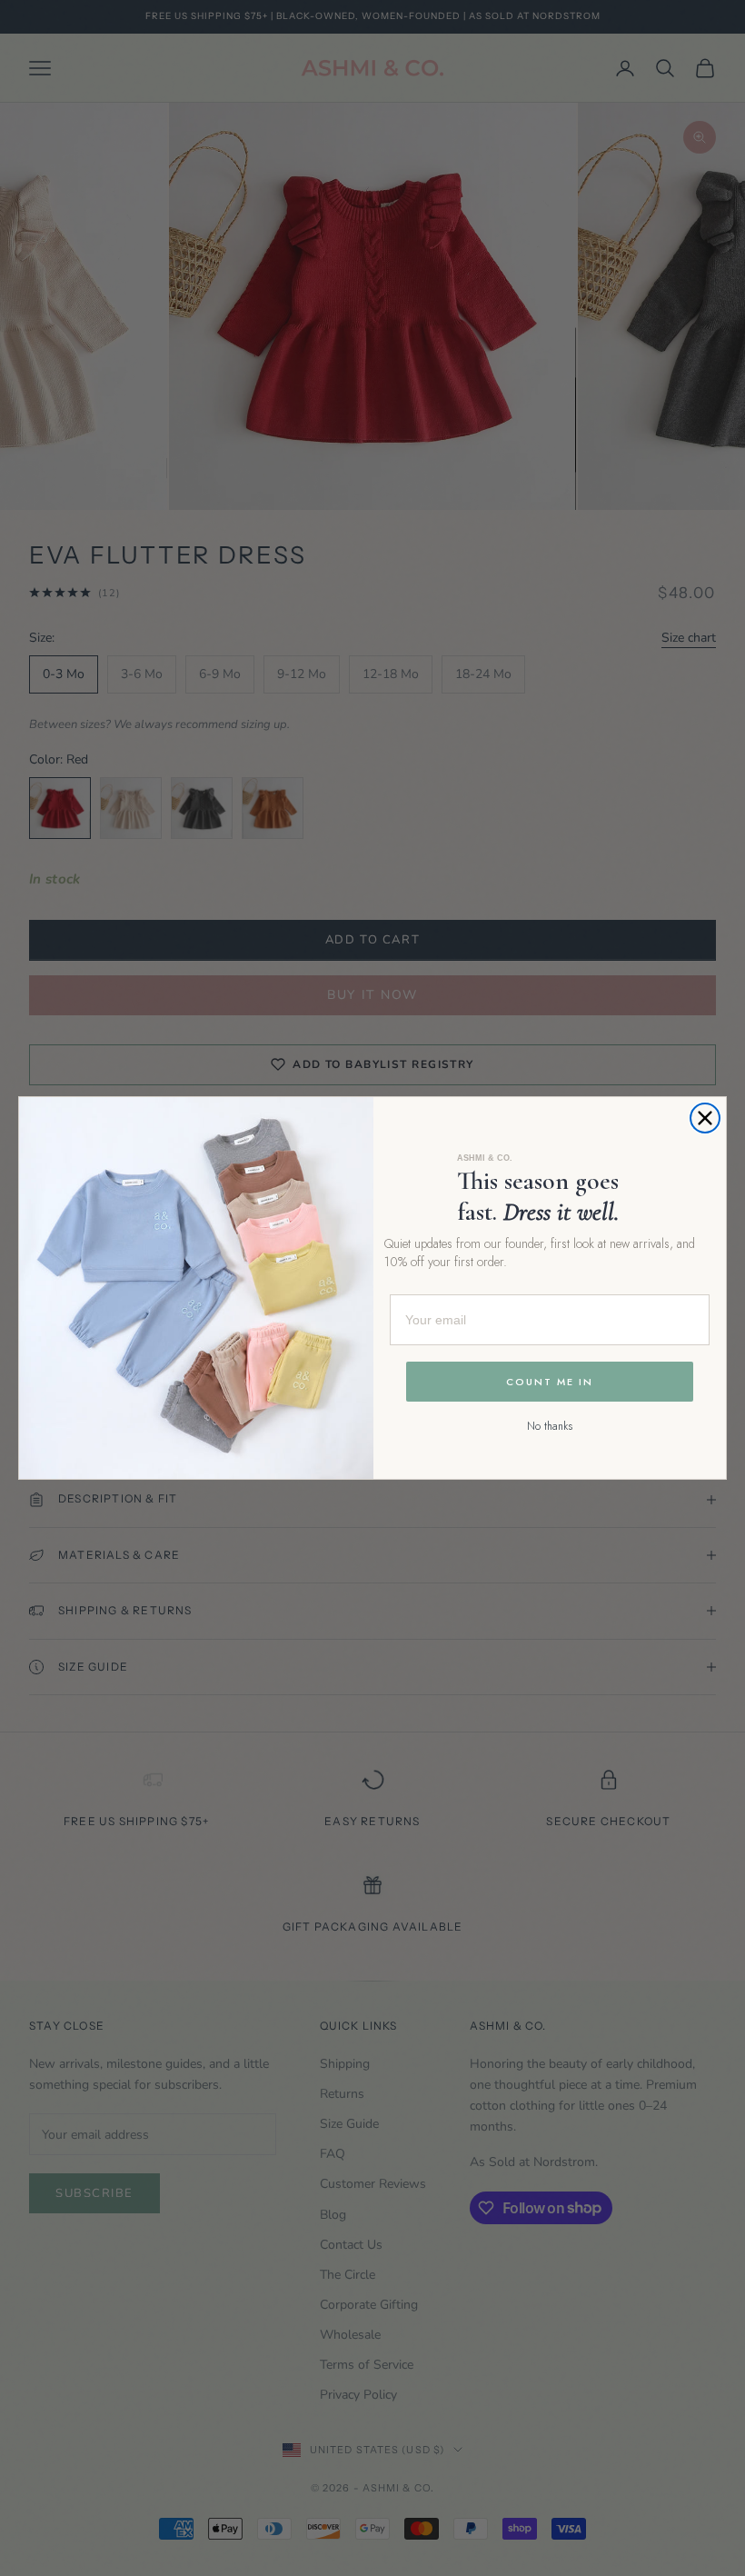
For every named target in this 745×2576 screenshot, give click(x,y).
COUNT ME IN (550, 1382)
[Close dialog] (705, 1118)
